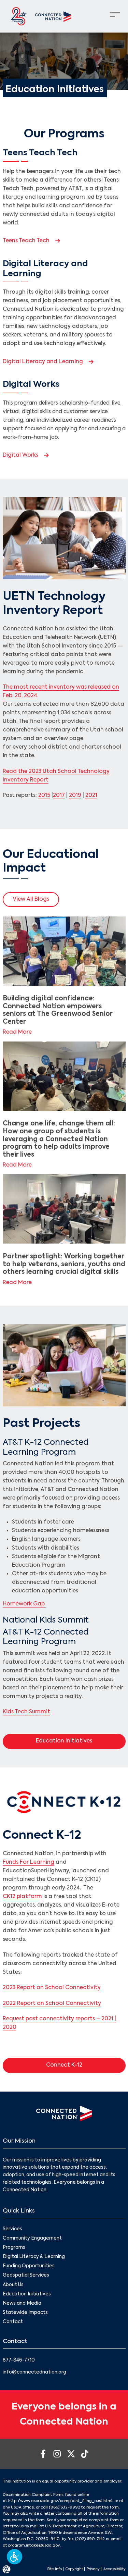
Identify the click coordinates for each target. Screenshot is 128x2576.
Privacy (93, 2569)
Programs (14, 2248)
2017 (59, 796)
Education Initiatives (81, 1741)
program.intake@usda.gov (34, 2546)
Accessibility (115, 2569)
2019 (75, 796)
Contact (13, 2322)
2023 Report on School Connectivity (52, 1988)
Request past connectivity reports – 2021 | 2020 (59, 2023)
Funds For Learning (29, 1862)
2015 (44, 796)
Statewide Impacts (25, 2313)
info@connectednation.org (34, 2372)
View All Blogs (31, 899)
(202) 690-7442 (90, 2539)
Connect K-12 (82, 2065)
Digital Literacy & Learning (34, 2257)
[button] (15, 2557)
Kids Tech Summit (26, 1712)
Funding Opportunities (29, 2266)
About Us (13, 2285)
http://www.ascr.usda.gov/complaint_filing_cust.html (60, 2501)
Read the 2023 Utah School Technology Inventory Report (56, 776)
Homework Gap (24, 1604)
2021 (91, 796)
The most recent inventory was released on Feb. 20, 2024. (61, 692)
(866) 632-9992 (65, 2507)
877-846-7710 (19, 2360)
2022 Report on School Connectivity (52, 2004)
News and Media (22, 2303)
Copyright (74, 2569)
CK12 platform (22, 1897)
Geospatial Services (26, 2275)
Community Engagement (32, 2238)
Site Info (54, 2569)
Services (12, 2229)
